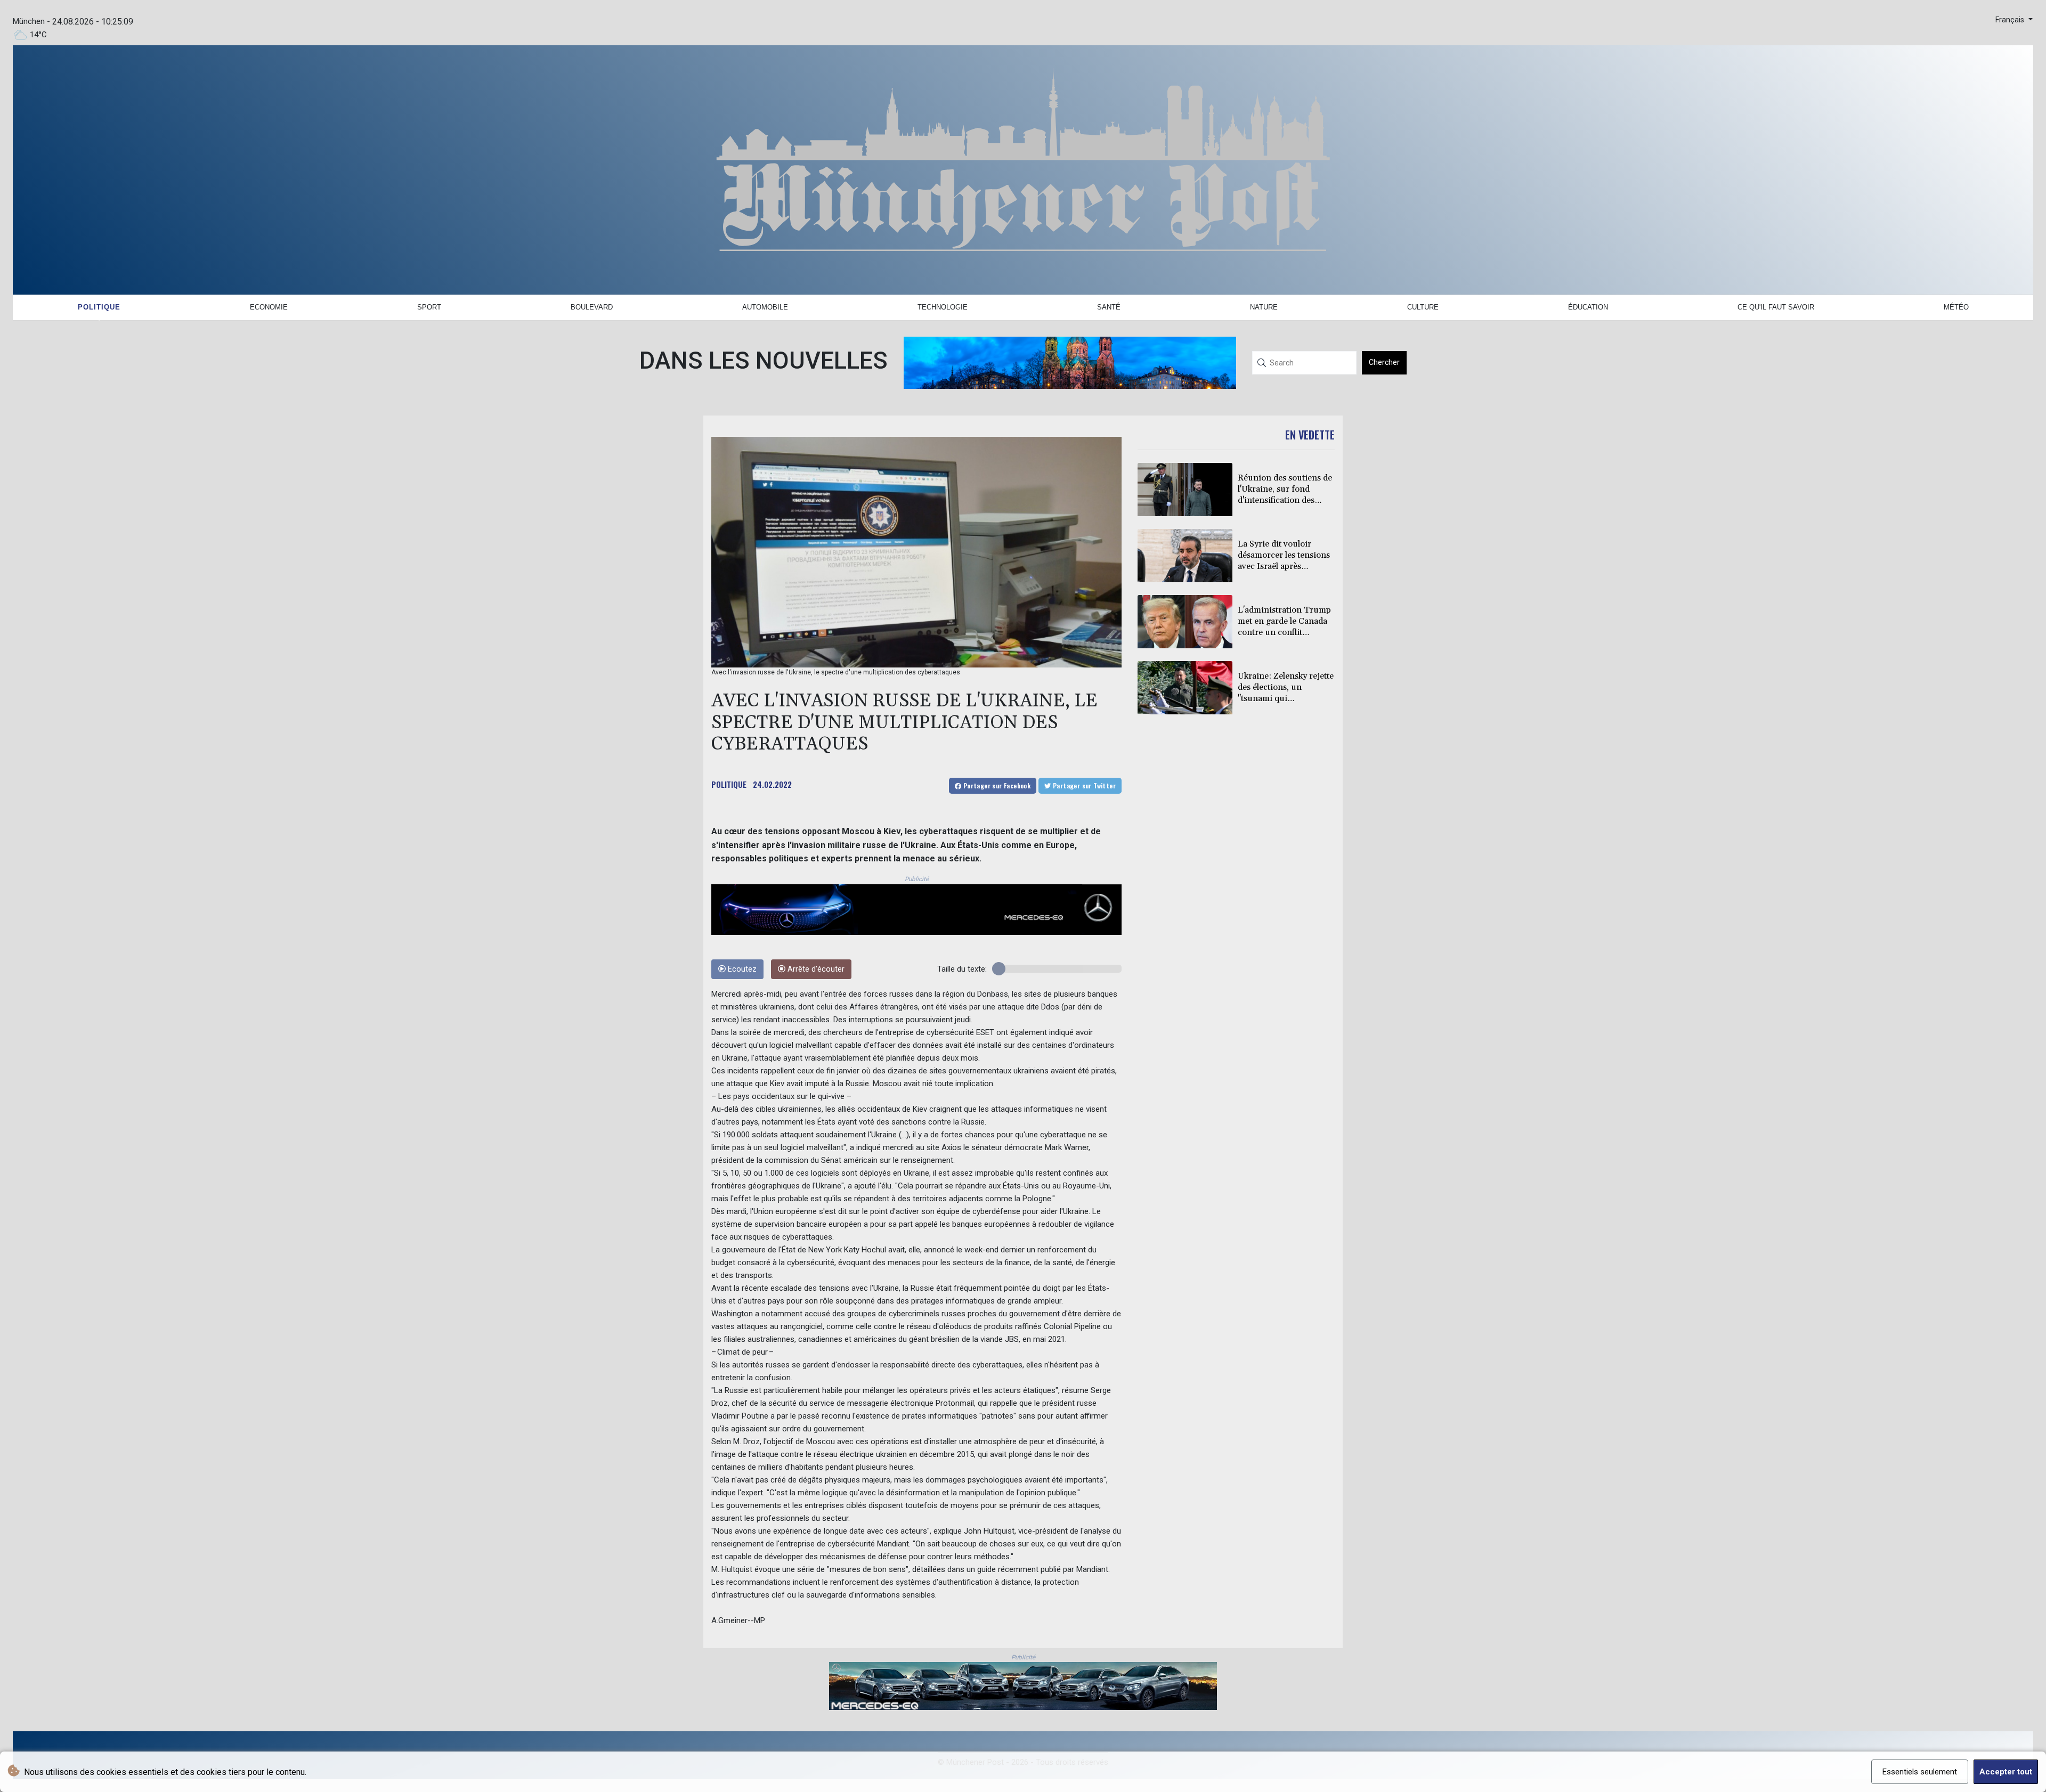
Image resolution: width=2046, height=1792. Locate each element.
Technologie (943, 307)
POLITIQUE (729, 784)
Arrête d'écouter (815, 969)
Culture (1423, 307)
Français (2011, 20)
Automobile (765, 307)
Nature (1264, 307)
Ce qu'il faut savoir (1776, 307)
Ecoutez (741, 969)
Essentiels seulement (1920, 1772)
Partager (996, 785)
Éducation (1588, 307)
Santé (1109, 307)
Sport (429, 307)
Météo (1956, 307)
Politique (99, 307)
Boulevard (592, 307)
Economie (269, 307)
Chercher (1384, 362)
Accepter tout (2006, 1772)
